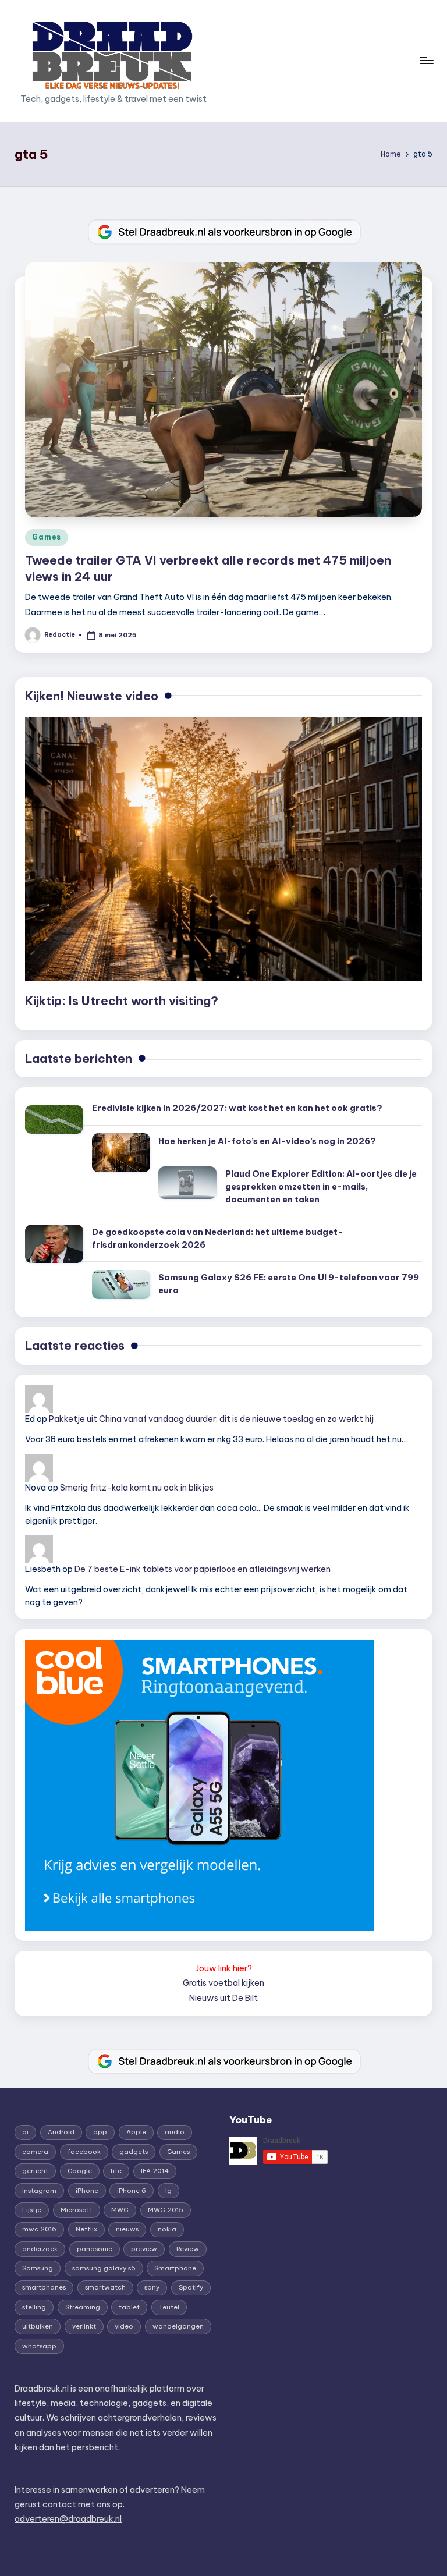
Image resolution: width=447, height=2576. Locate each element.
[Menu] (426, 61)
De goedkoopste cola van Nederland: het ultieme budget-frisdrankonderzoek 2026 (217, 1239)
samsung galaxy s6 (104, 2268)
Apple (136, 2132)
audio (175, 2132)
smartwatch (105, 2287)
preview (144, 2249)
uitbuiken (38, 2326)
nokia (167, 2229)
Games (47, 537)
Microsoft (77, 2210)
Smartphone (175, 2268)
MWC (120, 2210)
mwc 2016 (39, 2229)
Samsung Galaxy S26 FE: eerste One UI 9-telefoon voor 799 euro (289, 1284)
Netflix (86, 2229)
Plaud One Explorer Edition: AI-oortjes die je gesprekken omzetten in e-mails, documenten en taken (321, 1186)
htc (116, 2171)
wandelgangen (178, 2326)
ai (25, 2132)
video (124, 2326)
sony (152, 2287)
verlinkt (84, 2326)
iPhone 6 (132, 2191)
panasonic (95, 2249)
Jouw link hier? (224, 1968)
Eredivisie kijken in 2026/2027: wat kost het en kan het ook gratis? (237, 1108)
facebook (84, 2152)
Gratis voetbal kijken (223, 1983)
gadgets (134, 2152)
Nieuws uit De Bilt (223, 1998)
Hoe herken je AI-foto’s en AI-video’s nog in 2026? (267, 1141)
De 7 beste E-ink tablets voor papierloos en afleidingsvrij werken (203, 1569)
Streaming (83, 2307)
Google (80, 2171)
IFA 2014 (155, 2171)
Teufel (169, 2307)
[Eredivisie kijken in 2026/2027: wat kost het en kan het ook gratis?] (54, 1120)
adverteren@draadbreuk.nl (68, 2519)
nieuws (127, 2229)
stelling (34, 2307)
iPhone (87, 2191)
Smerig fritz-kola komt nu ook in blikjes (137, 1488)
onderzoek (40, 2249)
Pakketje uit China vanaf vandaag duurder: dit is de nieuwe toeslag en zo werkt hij (211, 1419)
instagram (39, 2191)
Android (61, 2132)
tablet (129, 2307)
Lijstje (32, 2210)
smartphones (44, 2287)
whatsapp (39, 2346)
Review (188, 2249)
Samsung (38, 2268)
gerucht (35, 2171)
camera (35, 2152)
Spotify (191, 2287)
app (100, 2132)
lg (168, 2191)
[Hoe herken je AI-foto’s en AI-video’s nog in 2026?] (121, 1153)
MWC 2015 (166, 2210)
